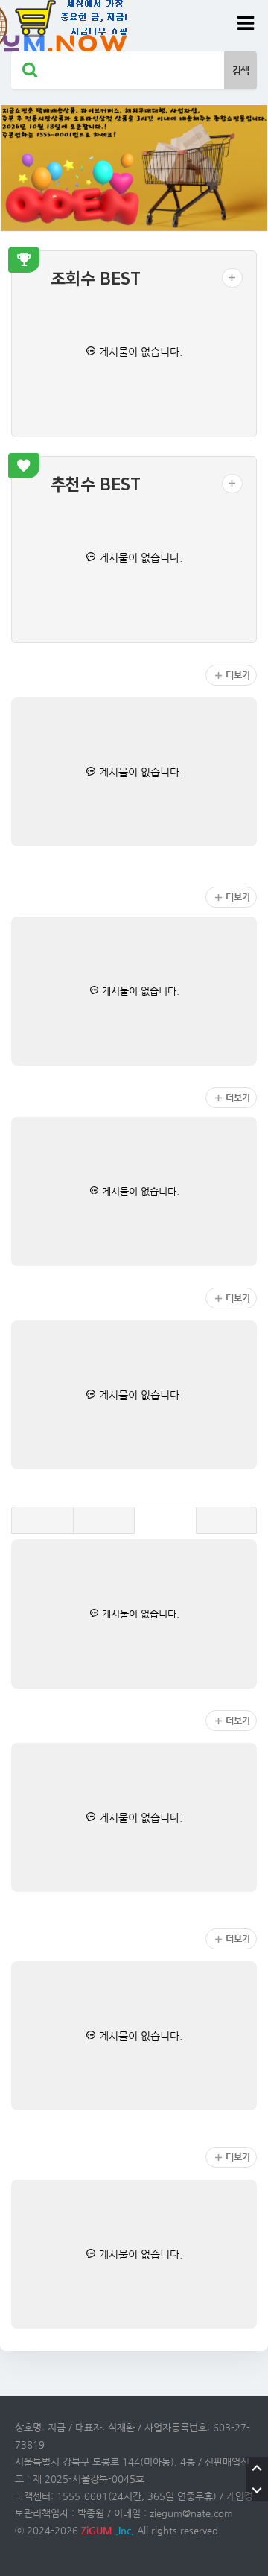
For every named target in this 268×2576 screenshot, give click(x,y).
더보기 (238, 675)
